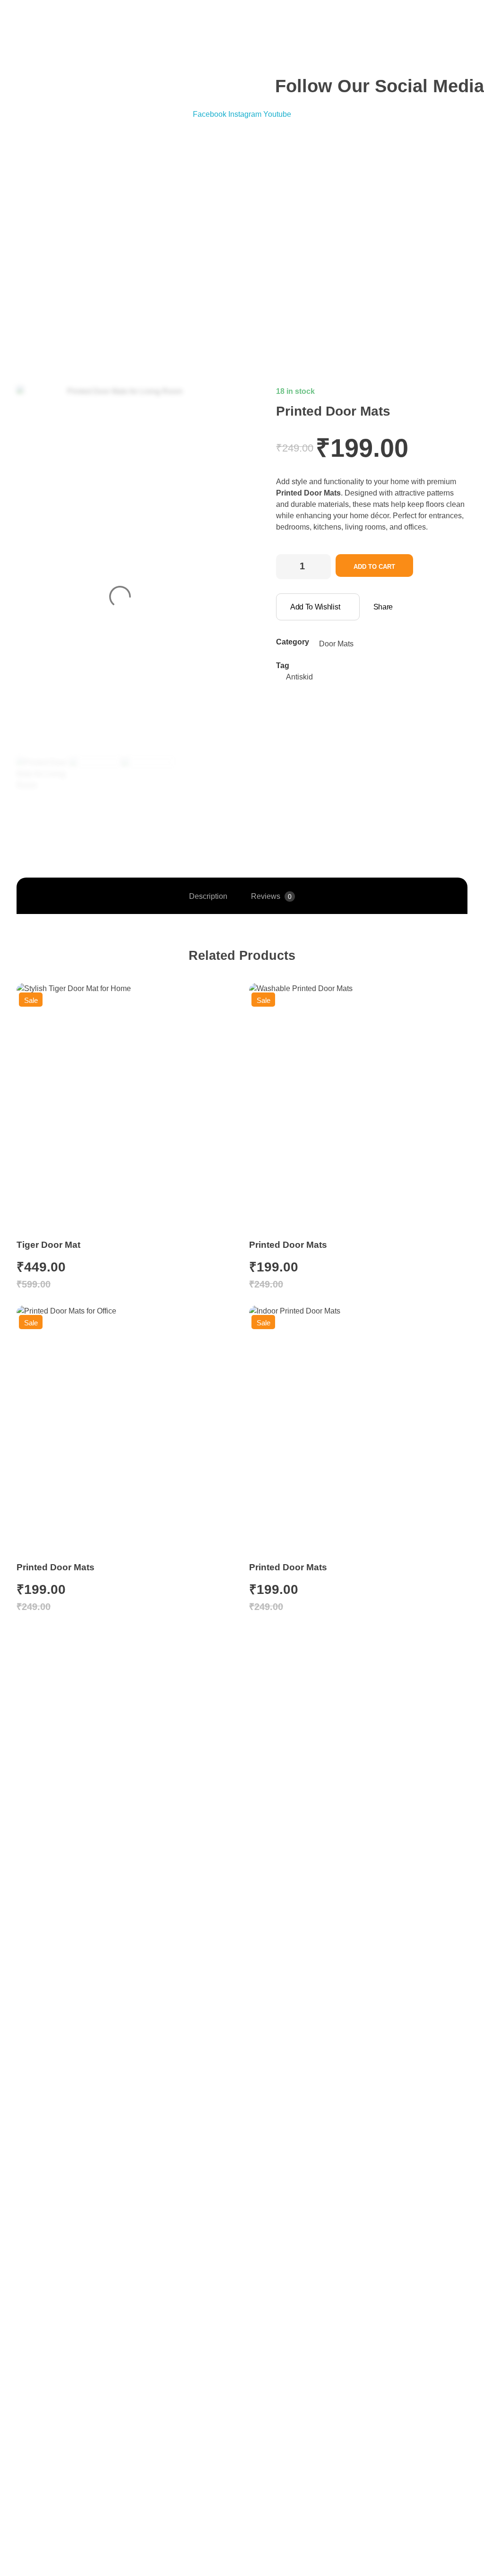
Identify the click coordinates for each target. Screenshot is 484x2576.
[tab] (208, 896)
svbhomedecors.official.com (72, 59)
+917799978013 (51, 24)
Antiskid (299, 677)
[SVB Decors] (192, 214)
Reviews (271, 896)
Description (208, 896)
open (209, 402)
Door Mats (336, 644)
